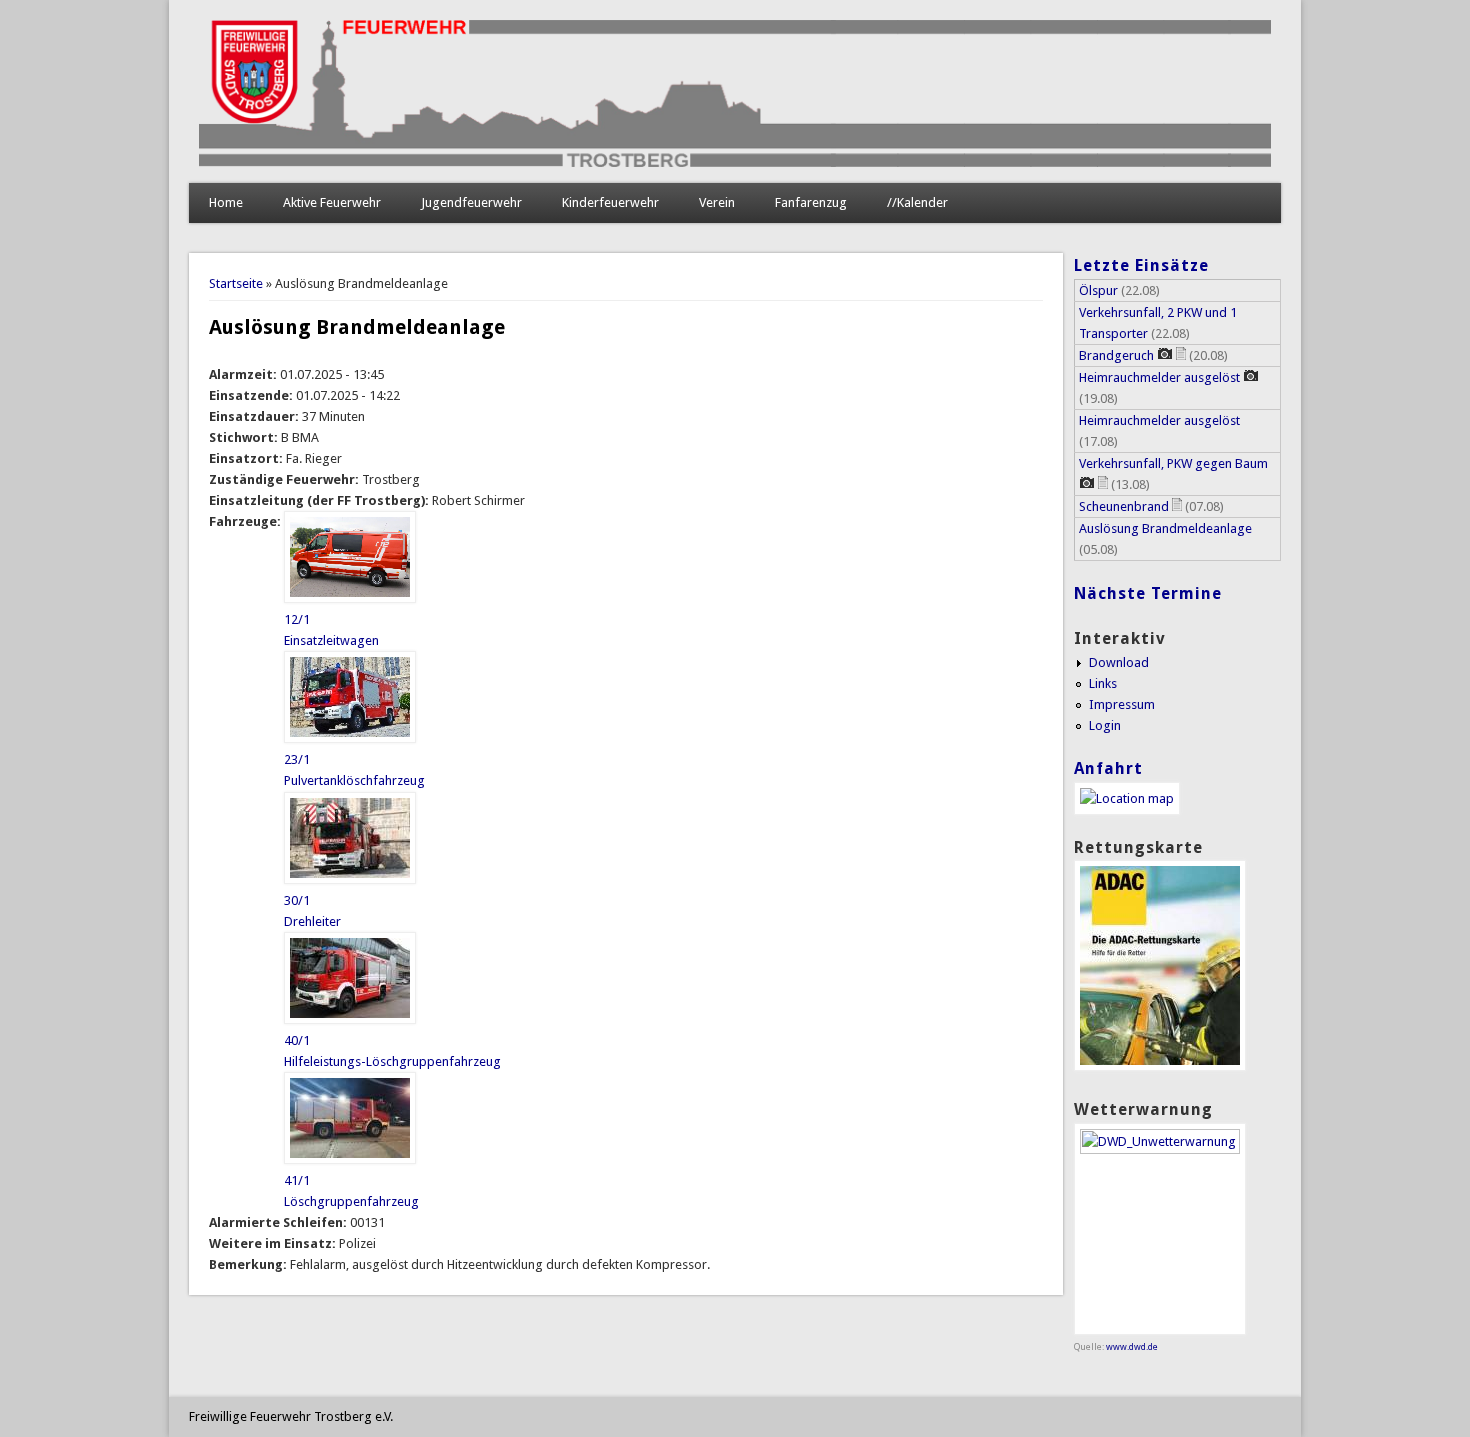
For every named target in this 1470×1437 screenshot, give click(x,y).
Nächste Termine (1148, 593)
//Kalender (917, 202)
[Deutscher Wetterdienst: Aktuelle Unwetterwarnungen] (1160, 1149)
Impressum (1122, 704)
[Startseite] (735, 162)
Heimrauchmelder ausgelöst (1159, 377)
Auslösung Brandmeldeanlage (1165, 528)
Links (1103, 683)
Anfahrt (1108, 768)
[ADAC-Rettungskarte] (1160, 1066)
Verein (717, 202)
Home (226, 202)
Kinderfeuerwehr (610, 202)
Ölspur (1098, 290)
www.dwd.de (1132, 1347)
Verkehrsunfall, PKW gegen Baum (1173, 463)
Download (1119, 662)
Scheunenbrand (1124, 506)
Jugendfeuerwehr (471, 202)
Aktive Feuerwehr (332, 202)
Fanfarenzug (811, 202)
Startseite (236, 283)
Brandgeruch (1116, 355)
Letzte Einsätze (1141, 265)
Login (1105, 725)
